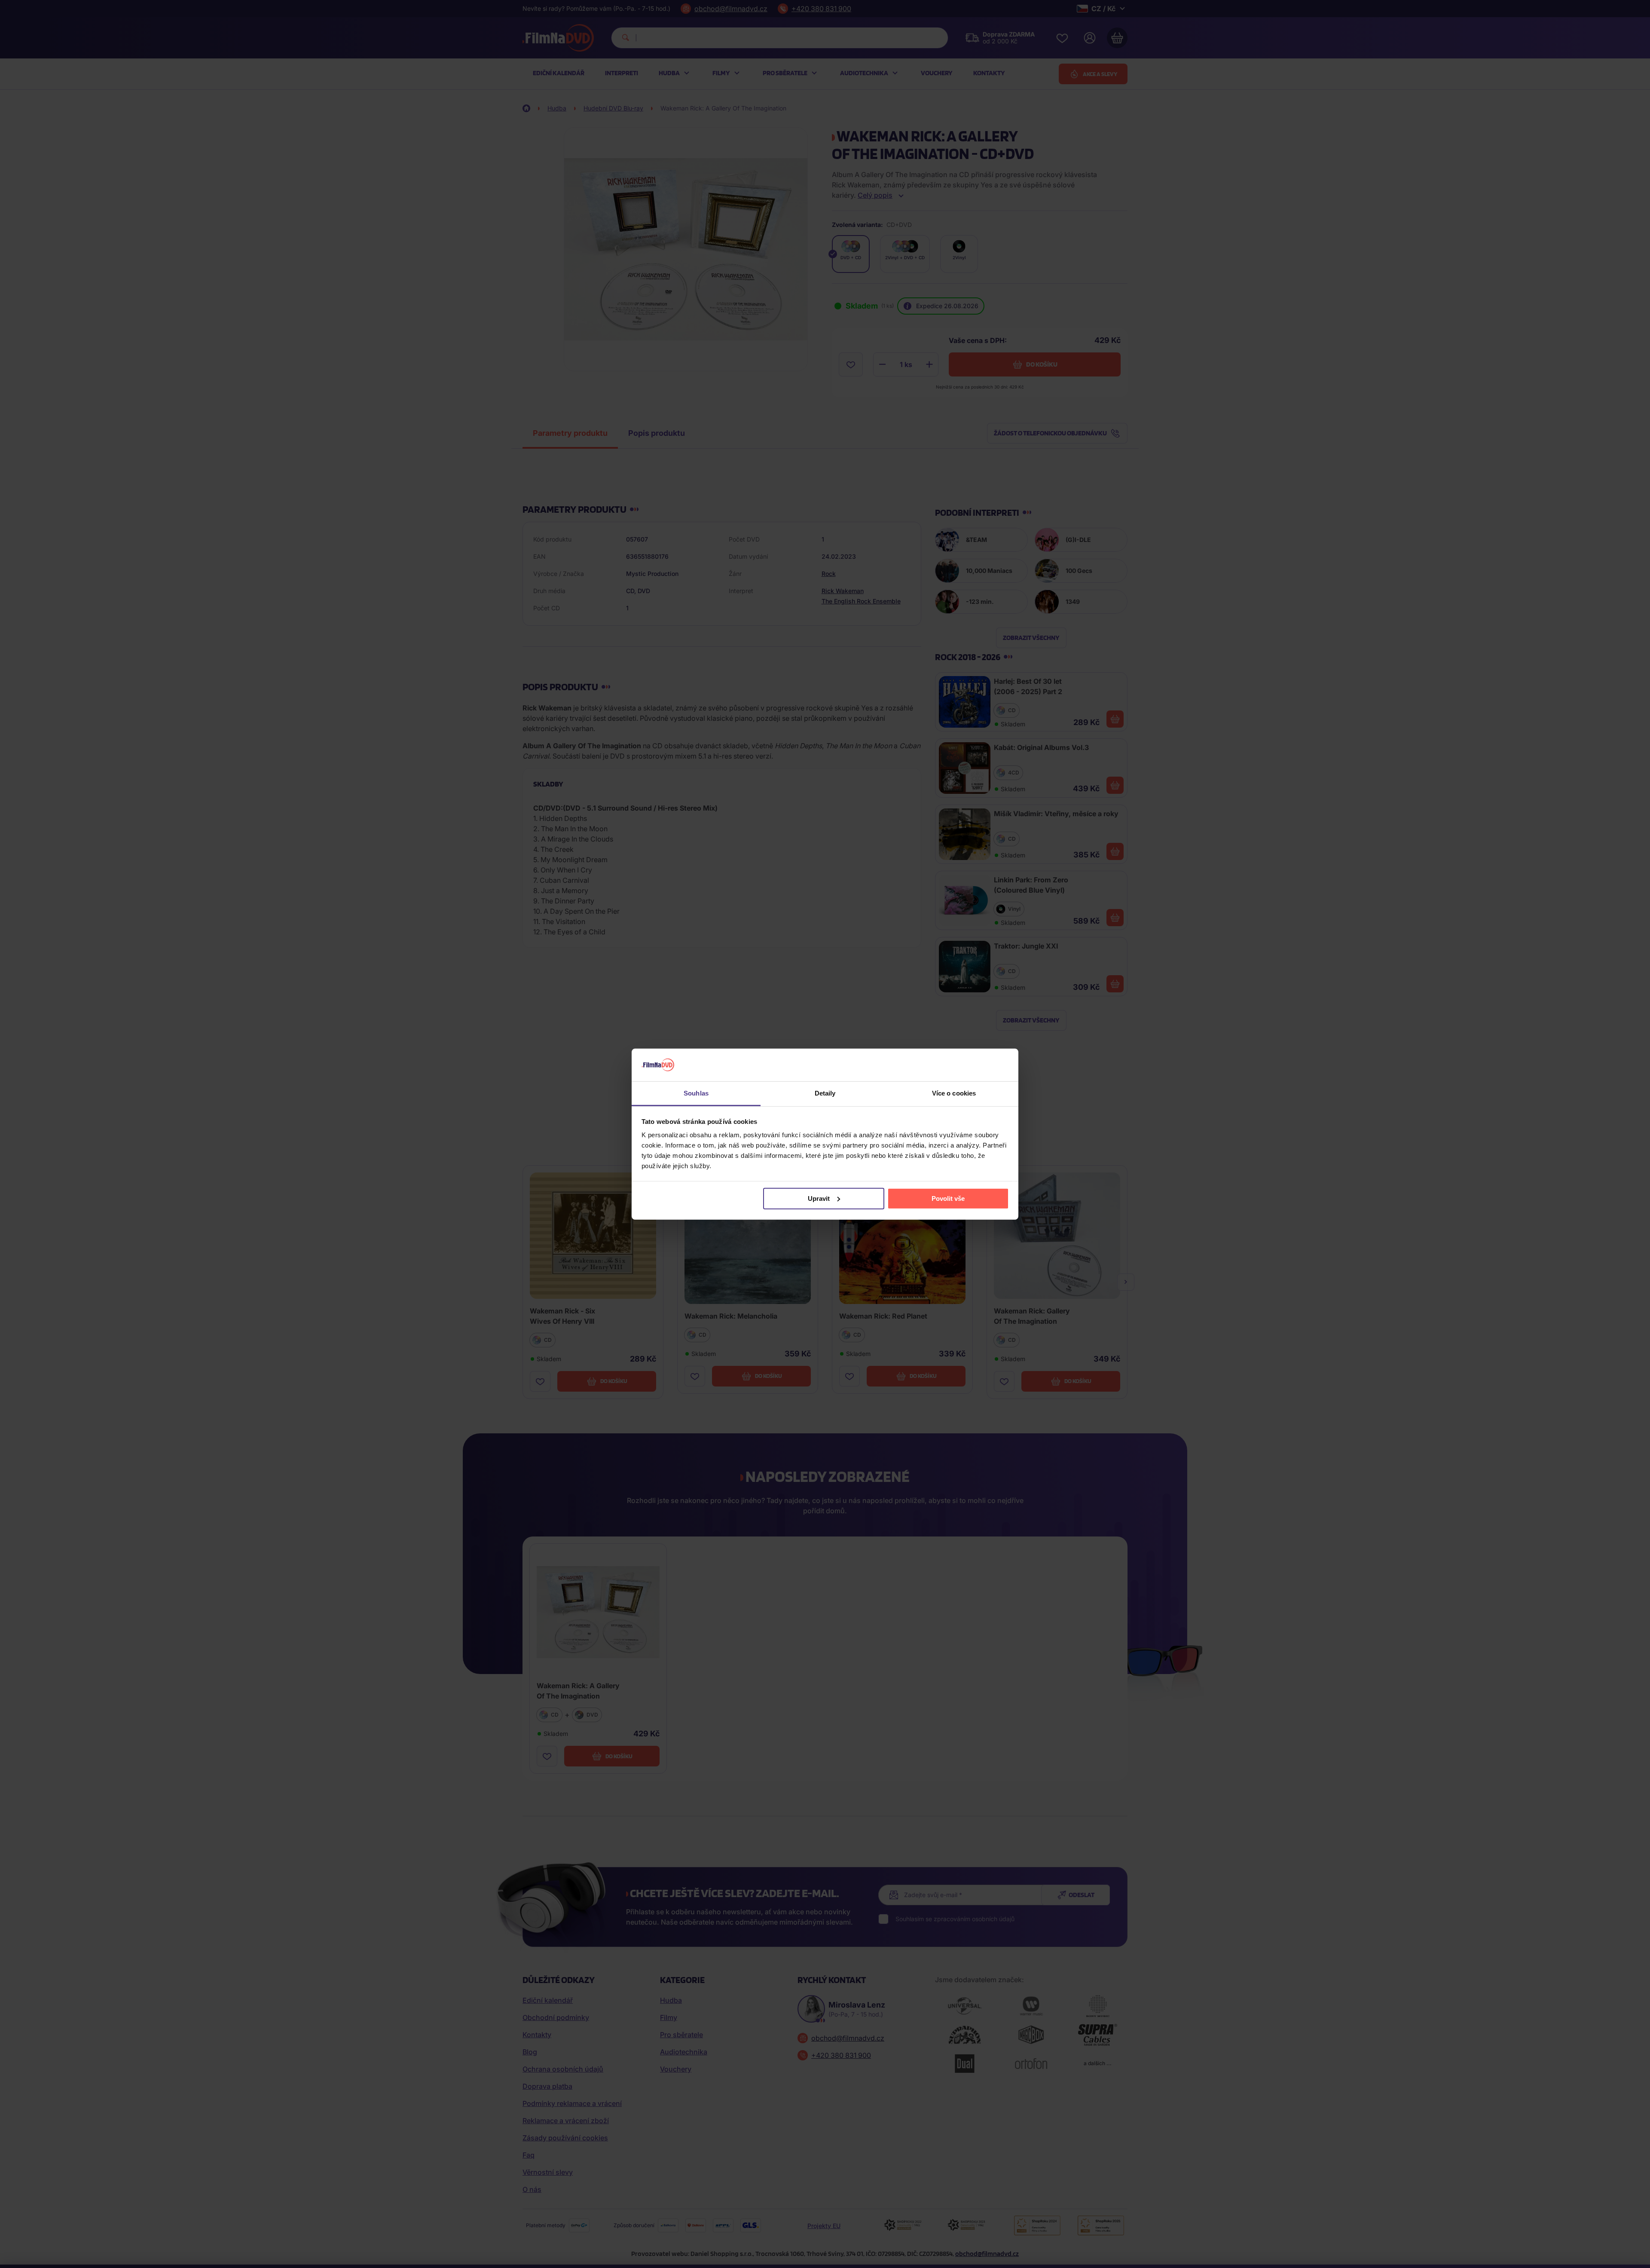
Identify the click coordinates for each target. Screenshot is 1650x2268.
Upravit (819, 1198)
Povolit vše (948, 1198)
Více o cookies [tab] (954, 1093)
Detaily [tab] (825, 1093)
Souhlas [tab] (696, 1093)
